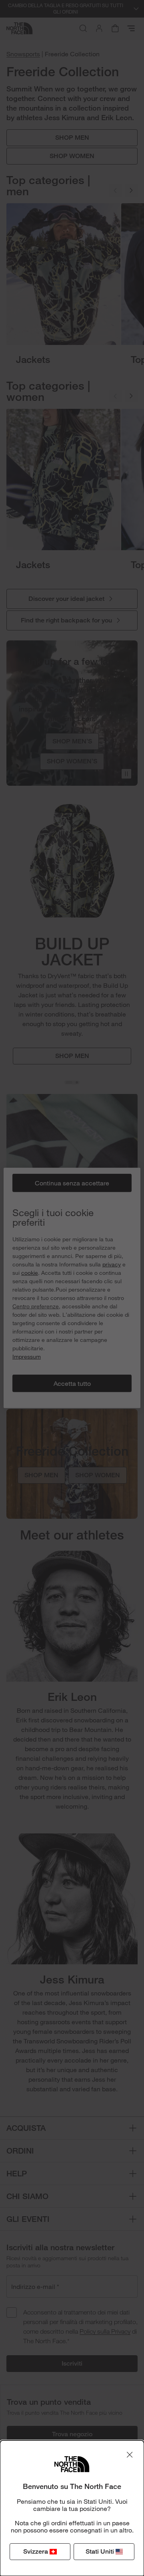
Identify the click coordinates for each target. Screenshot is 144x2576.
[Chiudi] (130, 2455)
